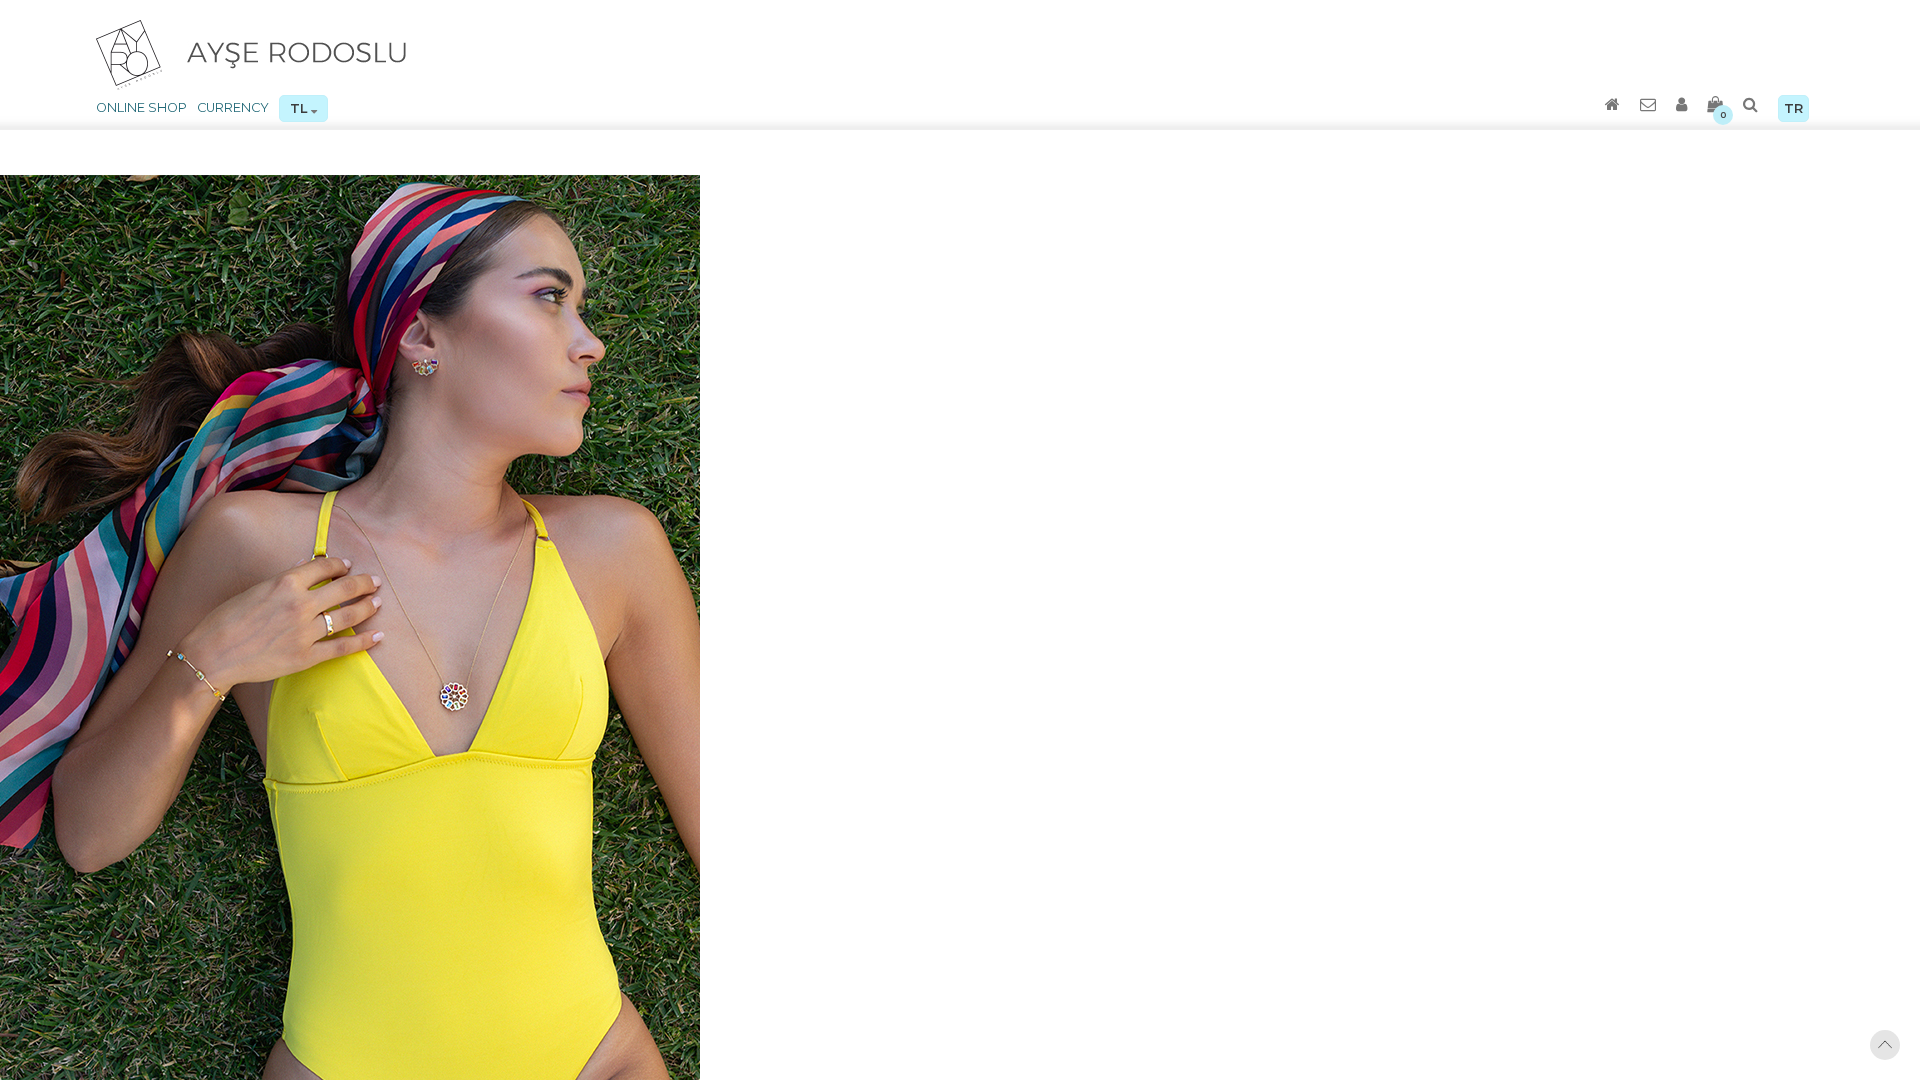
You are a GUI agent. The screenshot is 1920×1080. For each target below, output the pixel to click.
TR (1793, 108)
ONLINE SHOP (141, 107)
